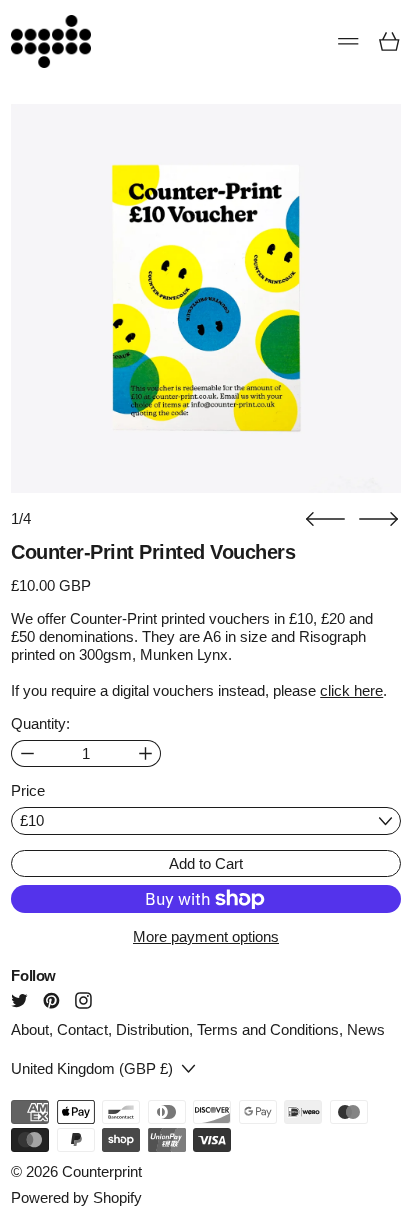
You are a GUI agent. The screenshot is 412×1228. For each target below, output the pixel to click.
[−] (26, 753)
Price (28, 790)
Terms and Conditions (268, 1029)
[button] (325, 519)
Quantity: (40, 723)
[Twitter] (19, 1000)
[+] (145, 753)
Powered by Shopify (76, 1197)
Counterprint (102, 1171)
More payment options (206, 936)
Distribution (152, 1029)
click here (351, 690)
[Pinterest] (51, 1000)
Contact (82, 1029)
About (30, 1029)
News (366, 1029)
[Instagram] (83, 1000)
